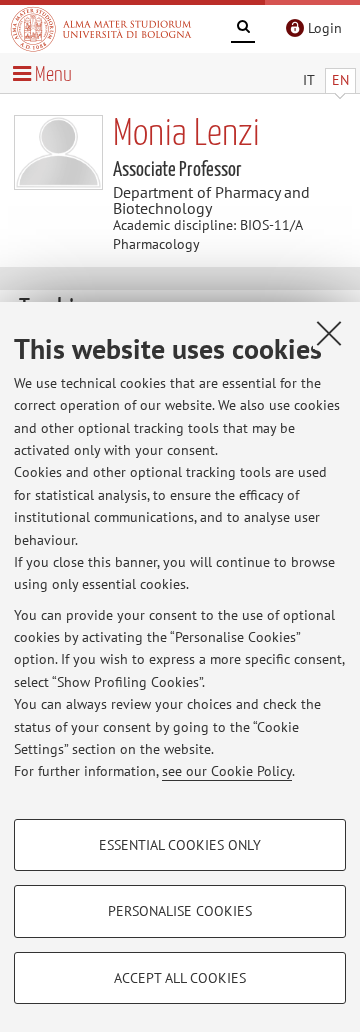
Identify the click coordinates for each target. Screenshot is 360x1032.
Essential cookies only (180, 845)
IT (309, 80)
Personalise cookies (180, 911)
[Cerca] (243, 30)
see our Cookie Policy (227, 771)
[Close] (329, 333)
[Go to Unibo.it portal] (101, 29)
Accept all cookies (180, 978)
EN (340, 80)
